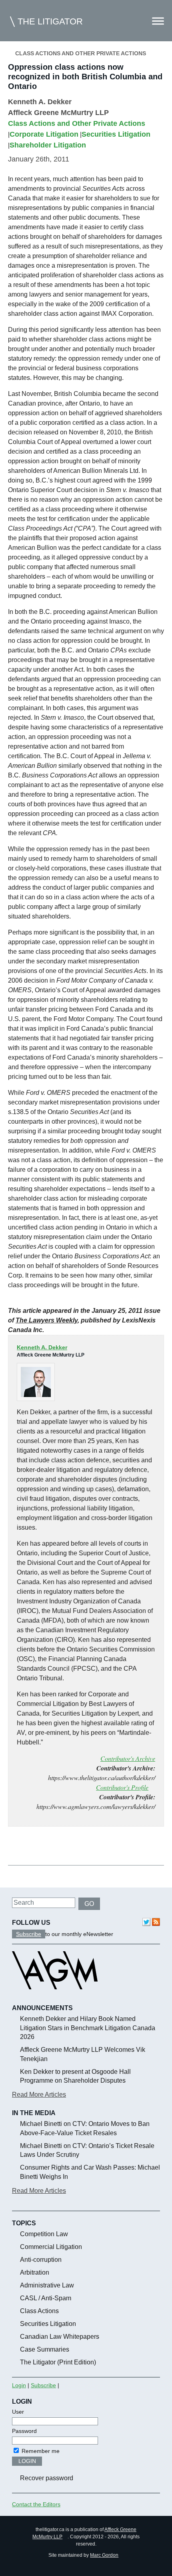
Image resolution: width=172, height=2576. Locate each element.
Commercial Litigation (51, 2247)
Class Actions (39, 2311)
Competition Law (44, 2234)
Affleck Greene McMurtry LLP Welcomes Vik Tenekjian (83, 2054)
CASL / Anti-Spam (46, 2298)
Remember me (40, 2451)
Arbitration (35, 2272)
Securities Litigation (116, 134)
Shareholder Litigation (48, 145)
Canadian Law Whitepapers (60, 2337)
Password (24, 2431)
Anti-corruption (41, 2260)
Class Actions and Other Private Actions (81, 53)
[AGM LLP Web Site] (55, 1997)
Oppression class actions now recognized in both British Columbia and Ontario (85, 77)
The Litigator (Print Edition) (58, 2362)
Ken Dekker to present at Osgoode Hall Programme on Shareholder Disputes (75, 2076)
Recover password (47, 2478)
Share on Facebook (17, 1847)
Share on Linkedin (56, 1847)
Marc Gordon (104, 2555)
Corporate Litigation (44, 134)
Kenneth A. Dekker (40, 102)
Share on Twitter (37, 1847)
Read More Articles (39, 2095)
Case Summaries (45, 2349)
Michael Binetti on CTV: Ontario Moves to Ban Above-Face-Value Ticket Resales (85, 2128)
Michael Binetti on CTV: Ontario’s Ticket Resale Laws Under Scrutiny (87, 2150)
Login (19, 2385)
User (18, 2412)
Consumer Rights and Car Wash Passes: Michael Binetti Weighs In (90, 2172)
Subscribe (29, 1934)
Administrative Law (47, 2285)
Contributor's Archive (128, 1758)
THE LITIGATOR (50, 21)
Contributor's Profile (122, 1787)
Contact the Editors (36, 2504)
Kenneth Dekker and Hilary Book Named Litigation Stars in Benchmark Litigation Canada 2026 (88, 2028)
